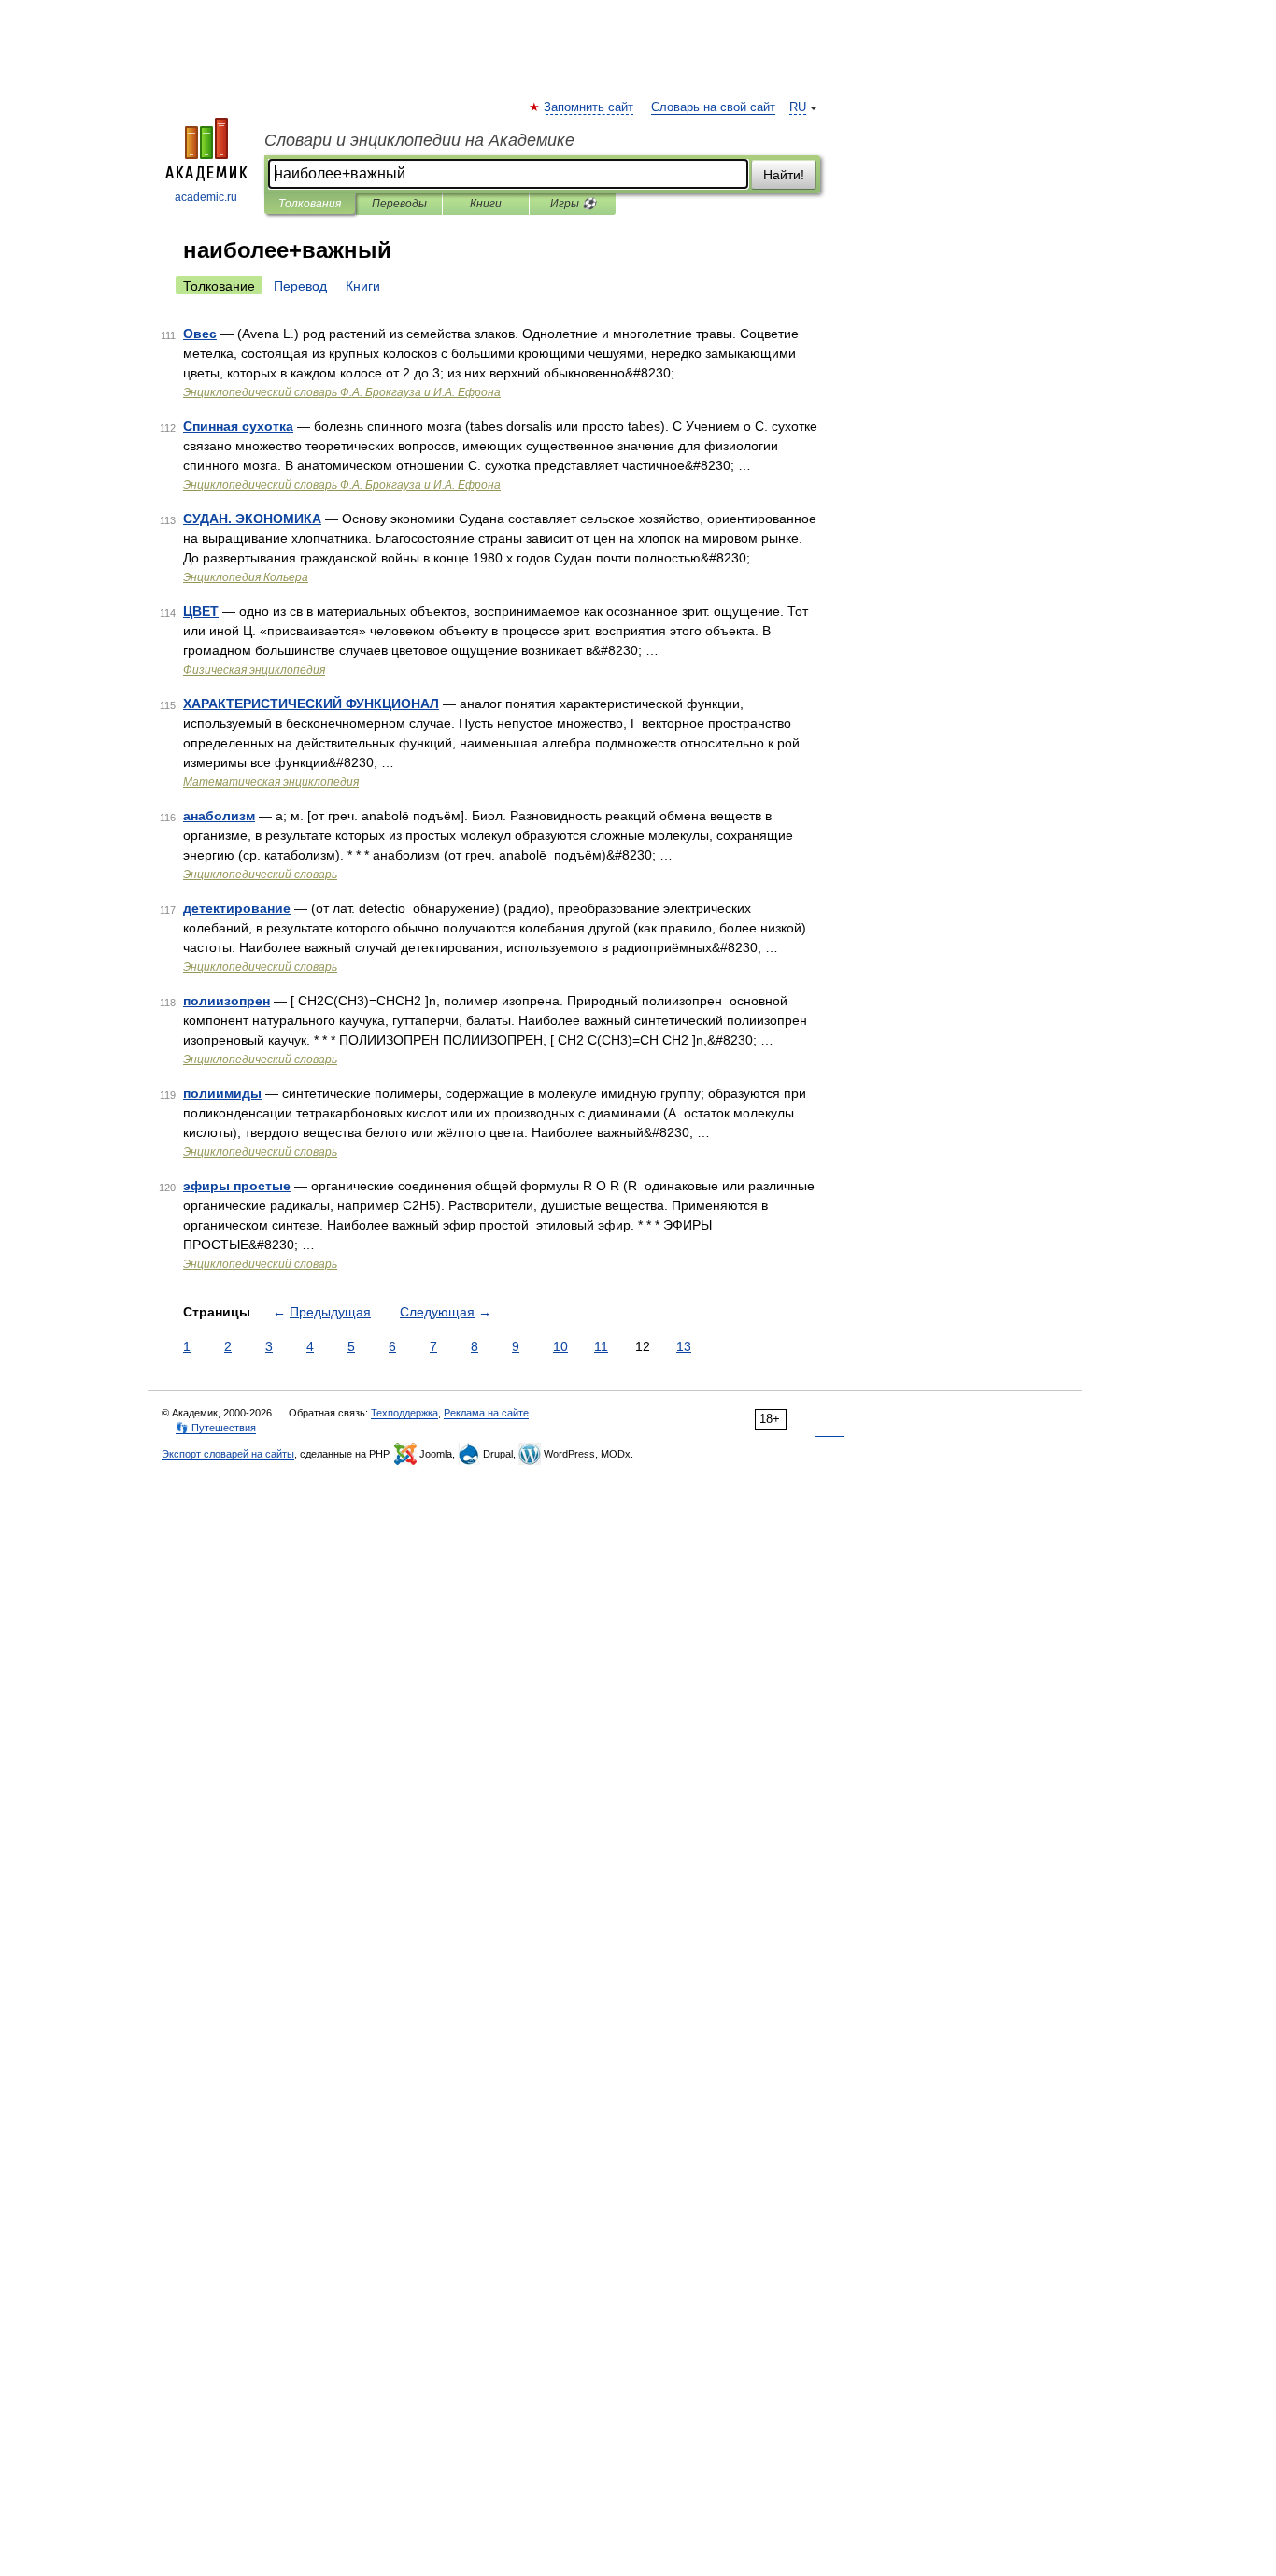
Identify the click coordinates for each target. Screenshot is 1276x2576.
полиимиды (222, 1093)
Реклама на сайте (486, 1413)
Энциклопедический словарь (260, 875)
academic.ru (206, 197)
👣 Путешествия (216, 1428)
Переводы (399, 204)
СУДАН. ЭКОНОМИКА (252, 519)
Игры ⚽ (573, 204)
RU (798, 107)
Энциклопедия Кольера (246, 577)
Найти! (784, 175)
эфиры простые (237, 1186)
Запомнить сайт (589, 107)
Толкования (310, 204)
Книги (486, 204)
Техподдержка (404, 1413)
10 (560, 1346)
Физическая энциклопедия (254, 670)
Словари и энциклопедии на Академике (419, 140)
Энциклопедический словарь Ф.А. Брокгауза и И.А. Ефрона (342, 392)
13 (684, 1346)
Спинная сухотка (238, 426)
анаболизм (219, 816)
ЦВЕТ (201, 611)
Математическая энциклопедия (271, 782)
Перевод (300, 286)
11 (601, 1346)
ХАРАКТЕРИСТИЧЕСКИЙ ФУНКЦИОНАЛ (311, 704)
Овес (200, 334)
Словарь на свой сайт (713, 107)
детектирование (237, 908)
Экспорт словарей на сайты (228, 1454)
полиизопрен (227, 1001)
